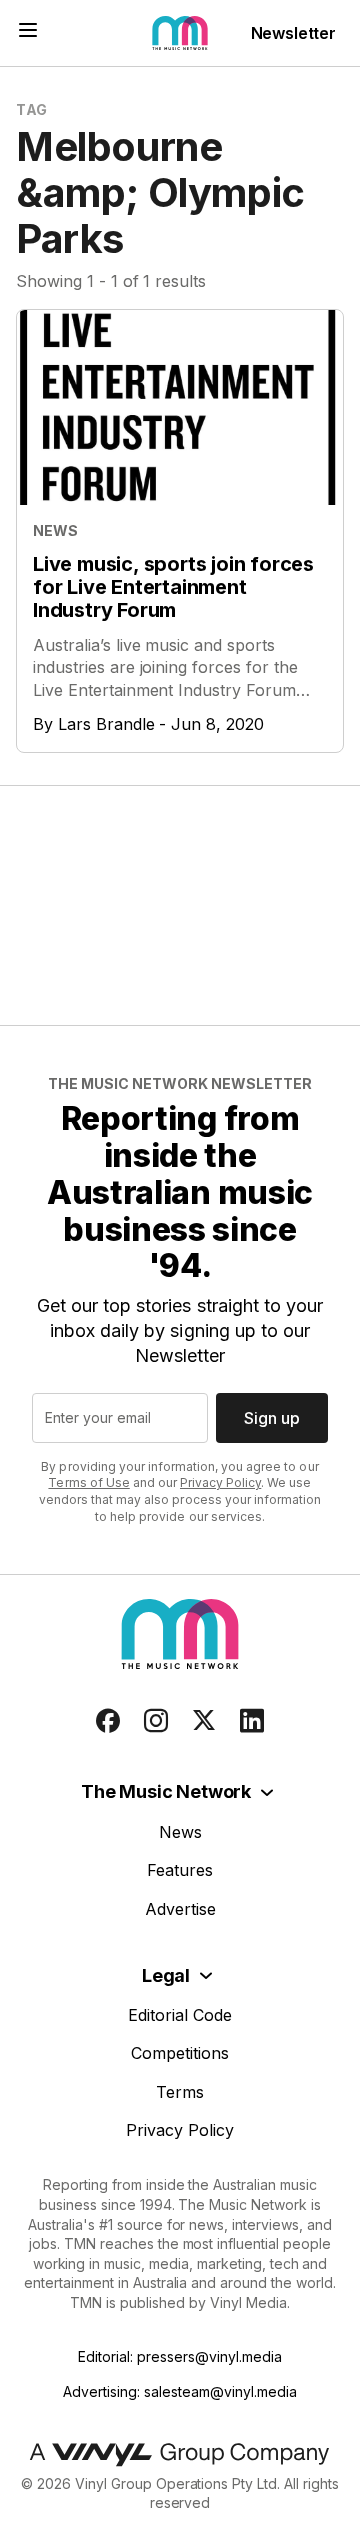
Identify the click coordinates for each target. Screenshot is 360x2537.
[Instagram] (156, 1721)
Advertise (180, 1909)
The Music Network (166, 1791)
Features (180, 1870)
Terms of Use (88, 1482)
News (180, 1832)
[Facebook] (108, 1721)
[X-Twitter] (204, 1721)
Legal (166, 1975)
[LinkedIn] (252, 1721)
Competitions (180, 2053)
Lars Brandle (106, 724)
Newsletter (293, 33)
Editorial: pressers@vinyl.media (179, 2356)
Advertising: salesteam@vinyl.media (179, 2391)
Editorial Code (180, 2015)
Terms (180, 2092)
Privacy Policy (220, 1482)
